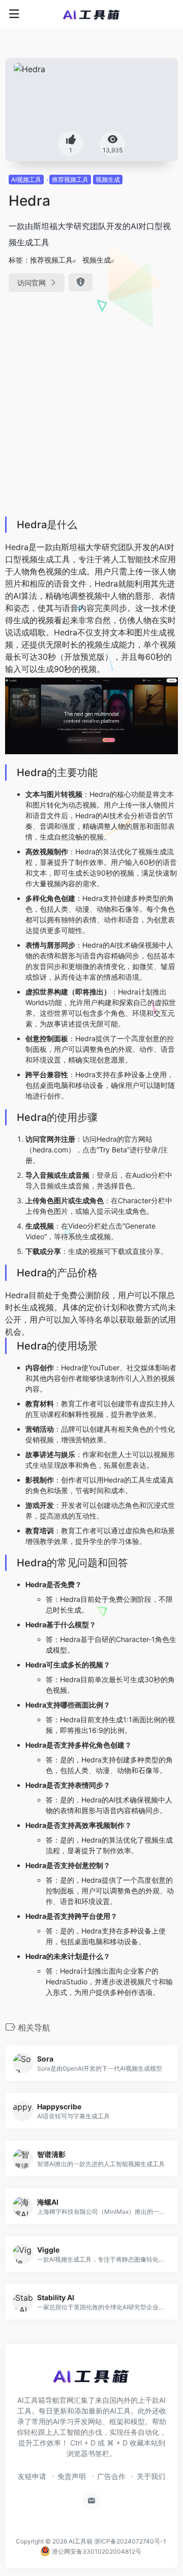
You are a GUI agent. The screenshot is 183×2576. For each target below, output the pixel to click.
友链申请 (32, 2476)
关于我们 (151, 2476)
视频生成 (108, 180)
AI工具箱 (81, 2541)
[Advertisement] (91, 401)
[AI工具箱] (92, 14)
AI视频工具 (26, 180)
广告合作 (111, 2476)
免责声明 (72, 2476)
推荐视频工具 (70, 180)
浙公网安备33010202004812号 (96, 2551)
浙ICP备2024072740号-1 (130, 2541)
